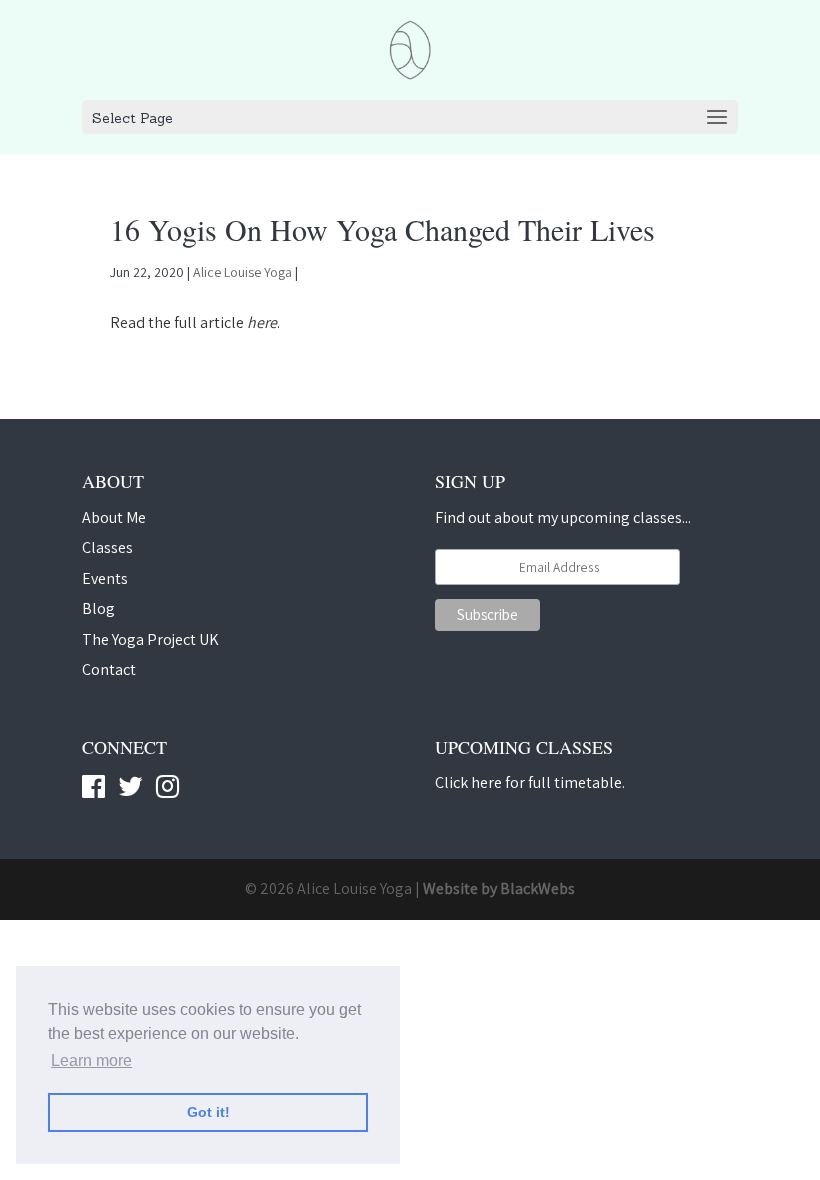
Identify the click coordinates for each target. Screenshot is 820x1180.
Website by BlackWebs (499, 888)
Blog (98, 608)
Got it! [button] (208, 1112)
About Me (114, 517)
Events (105, 578)
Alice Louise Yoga (242, 272)
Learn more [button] (91, 1060)
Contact (109, 669)
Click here (468, 782)
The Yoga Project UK (150, 639)
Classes (107, 547)
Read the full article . (195, 322)
